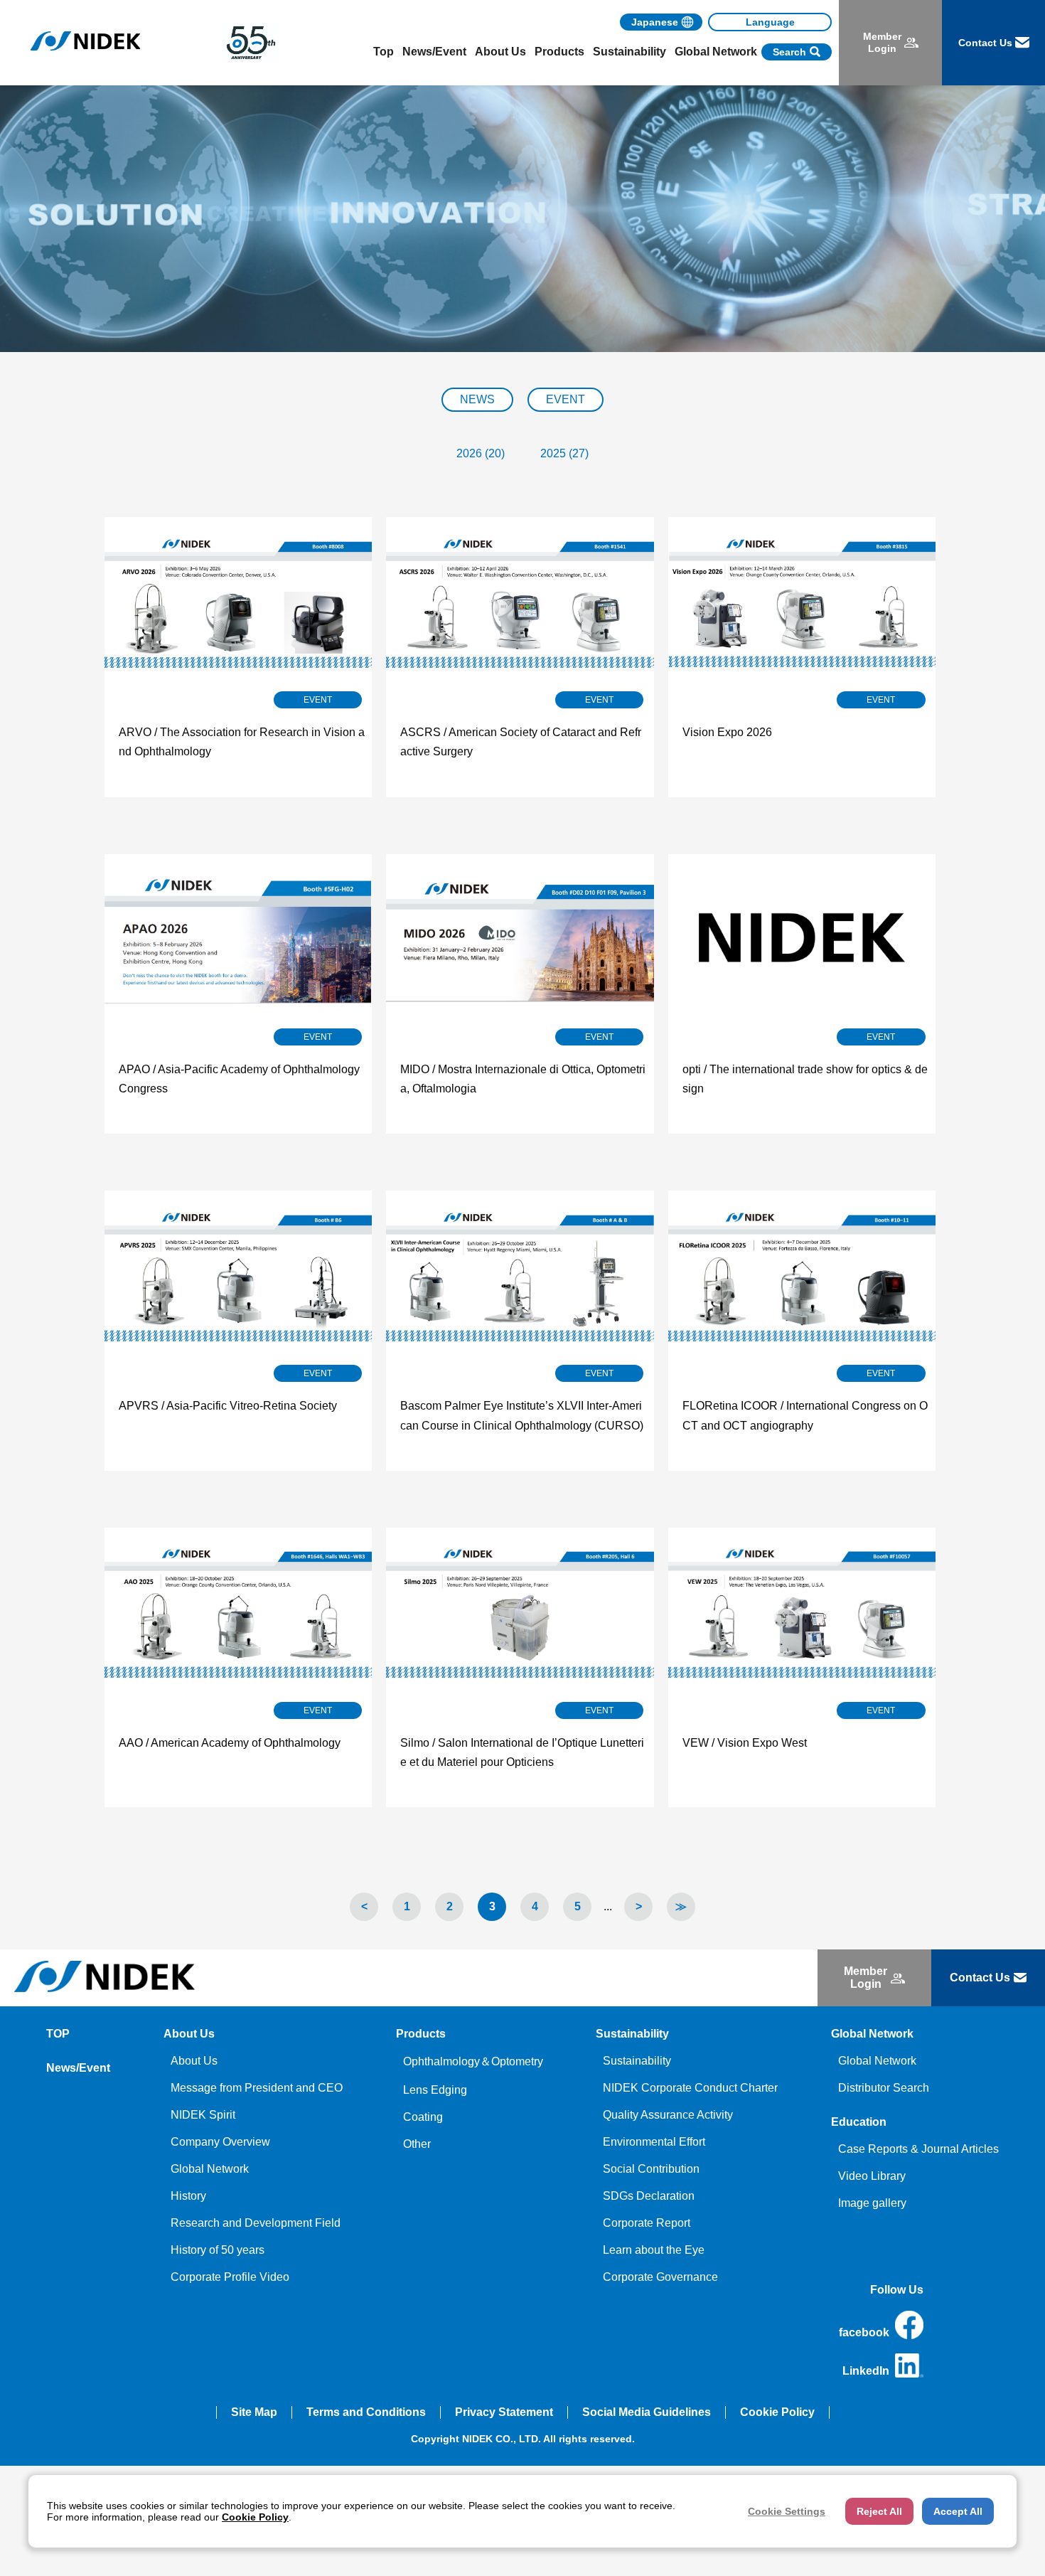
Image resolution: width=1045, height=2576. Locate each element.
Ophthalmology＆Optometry (473, 2061)
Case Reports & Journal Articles (918, 2149)
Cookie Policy (777, 2412)
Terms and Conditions (366, 2412)
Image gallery (872, 2203)
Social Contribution (651, 2169)
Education (859, 2122)
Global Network (210, 2169)
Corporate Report (647, 2223)
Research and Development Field (256, 2223)
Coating (423, 2117)
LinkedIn (866, 2371)
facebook (864, 2332)
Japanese (655, 22)
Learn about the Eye (654, 2250)
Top (384, 52)
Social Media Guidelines (647, 2412)
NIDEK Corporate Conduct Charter (690, 2088)
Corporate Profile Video (230, 2277)
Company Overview (220, 2142)
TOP (58, 2034)
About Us (194, 2061)
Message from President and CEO (257, 2088)
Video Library (872, 2176)
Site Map (254, 2412)
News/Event (434, 52)
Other (417, 2144)
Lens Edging (435, 2090)
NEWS (477, 399)
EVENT (566, 399)
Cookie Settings (787, 2511)
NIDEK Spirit (203, 2115)
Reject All (879, 2511)
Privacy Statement (504, 2412)
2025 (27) (564, 453)
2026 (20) (481, 453)
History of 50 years (218, 2250)
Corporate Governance (660, 2277)
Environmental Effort (654, 2142)
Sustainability (637, 2061)
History (188, 2196)
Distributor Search (884, 2088)
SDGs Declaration (649, 2196)
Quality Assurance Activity (668, 2115)
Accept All (958, 2511)
